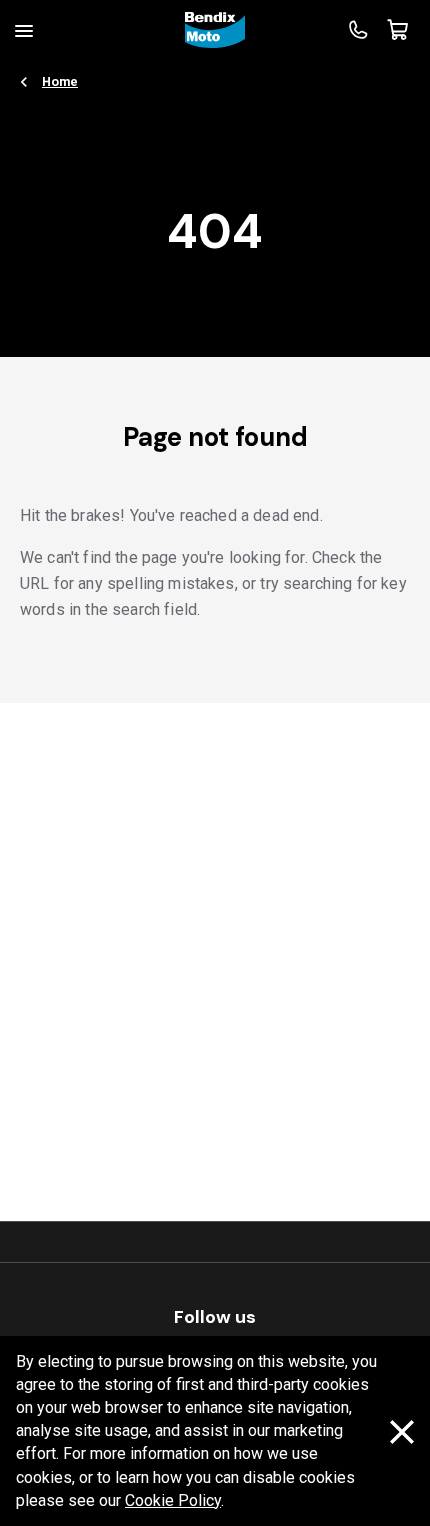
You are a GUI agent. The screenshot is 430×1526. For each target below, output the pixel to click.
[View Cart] (398, 30)
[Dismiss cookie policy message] (402, 1432)
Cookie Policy (173, 1500)
